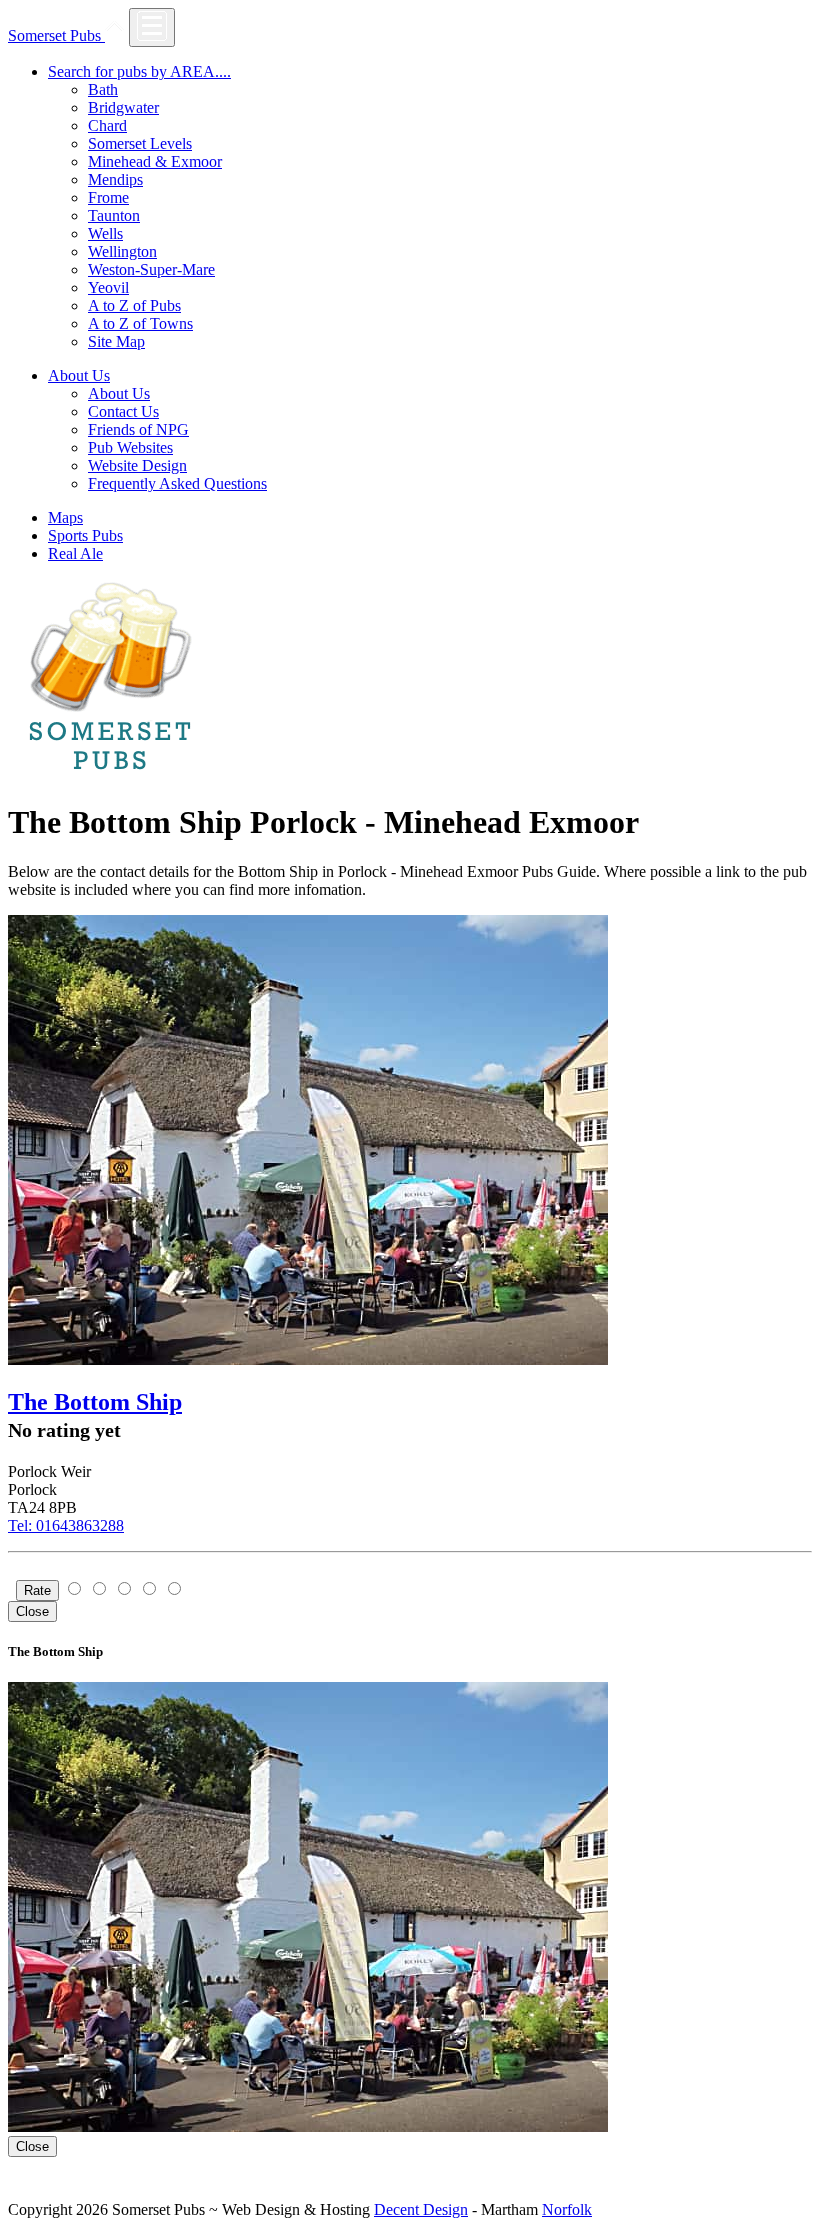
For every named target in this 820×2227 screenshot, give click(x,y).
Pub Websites (130, 447)
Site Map (116, 341)
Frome (108, 197)
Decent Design (421, 2209)
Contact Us (123, 411)
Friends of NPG (138, 429)
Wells (105, 233)
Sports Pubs (85, 535)
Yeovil (108, 287)
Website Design (137, 465)
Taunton (114, 215)
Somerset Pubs (56, 35)
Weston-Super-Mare (151, 269)
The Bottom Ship (95, 1402)
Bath (103, 89)
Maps (65, 517)
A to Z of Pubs (134, 305)
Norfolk (567, 2209)
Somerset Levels (140, 143)
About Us (119, 393)
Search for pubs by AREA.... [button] (139, 71)
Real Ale (75, 553)
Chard (107, 125)
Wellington (122, 251)
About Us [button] (79, 375)
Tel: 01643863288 (66, 1525)
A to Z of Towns (140, 323)
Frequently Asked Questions (177, 483)
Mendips (115, 179)
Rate (37, 1590)
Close (32, 1611)
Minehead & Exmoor (155, 161)
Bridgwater (123, 107)
